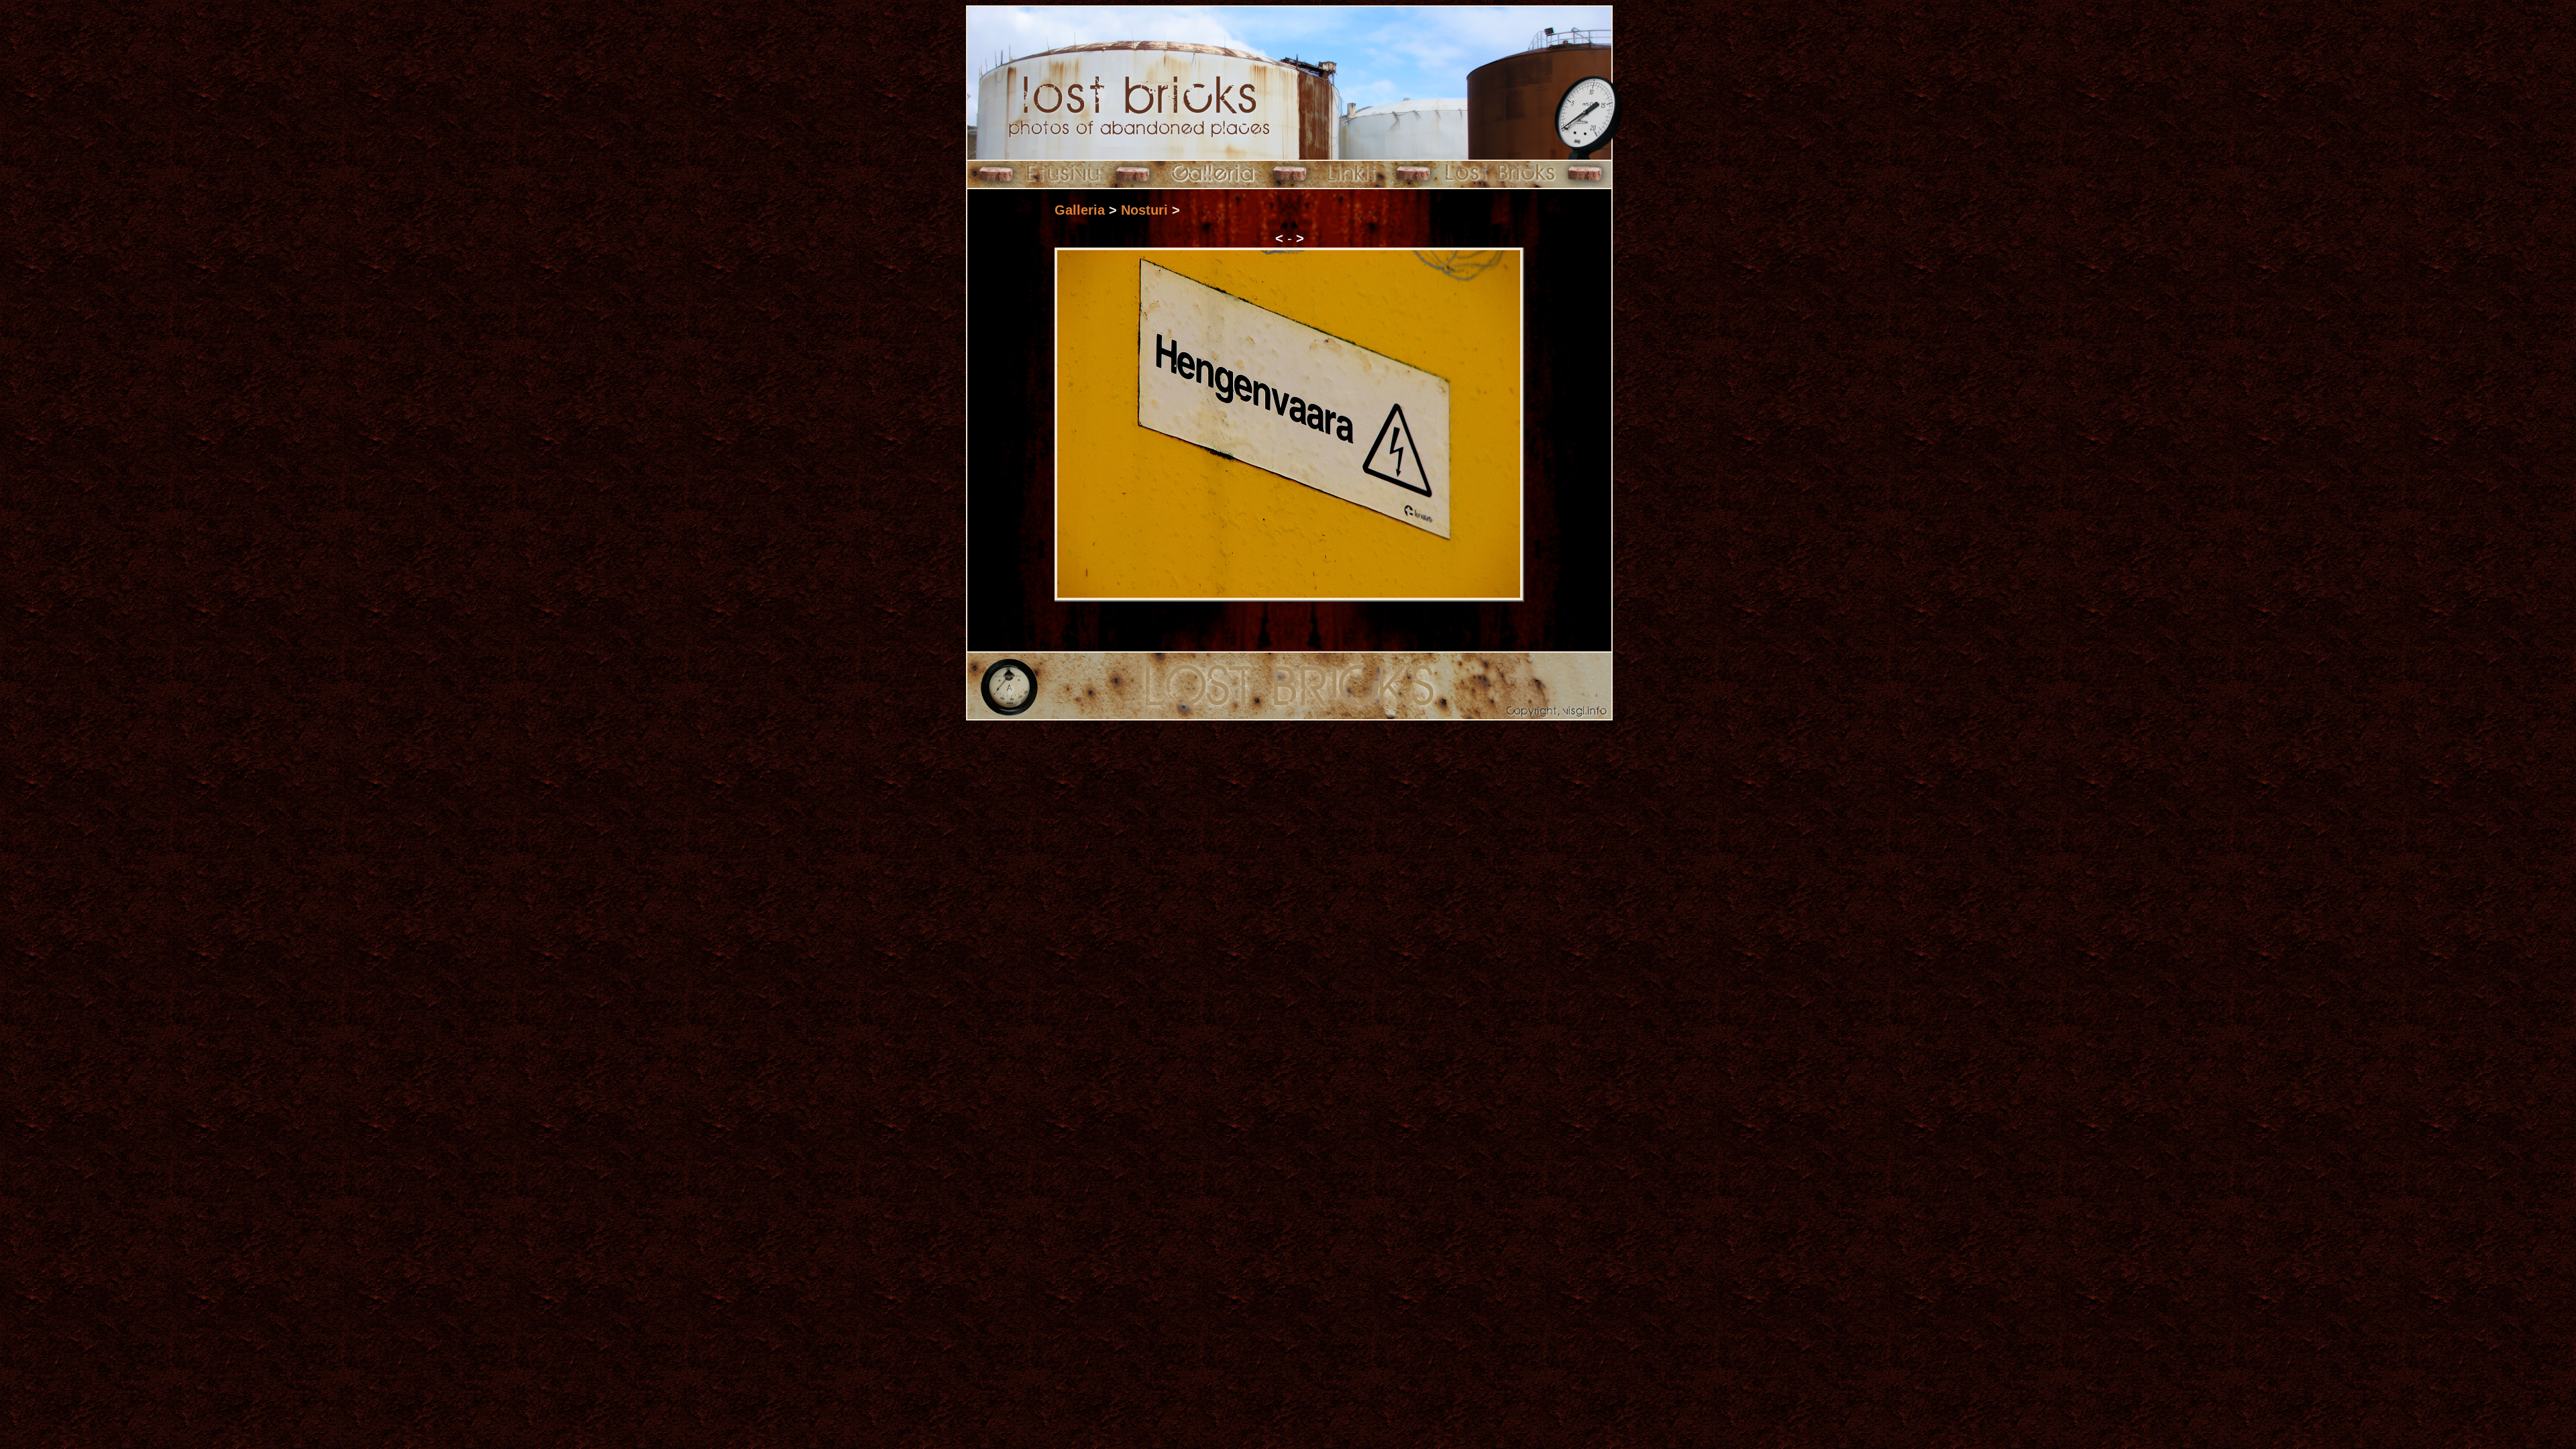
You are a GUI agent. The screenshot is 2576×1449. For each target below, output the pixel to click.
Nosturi (1144, 210)
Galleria (1080, 210)
